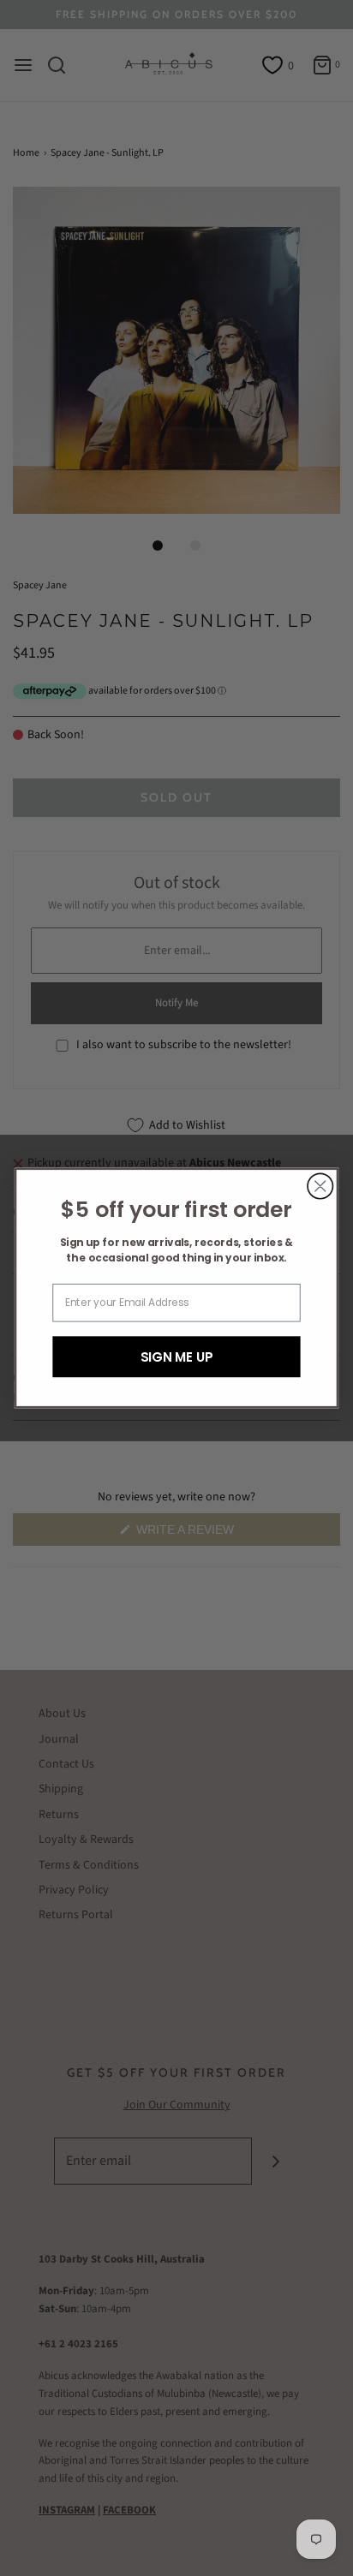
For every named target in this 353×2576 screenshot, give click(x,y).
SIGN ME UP (177, 1356)
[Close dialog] (320, 1186)
